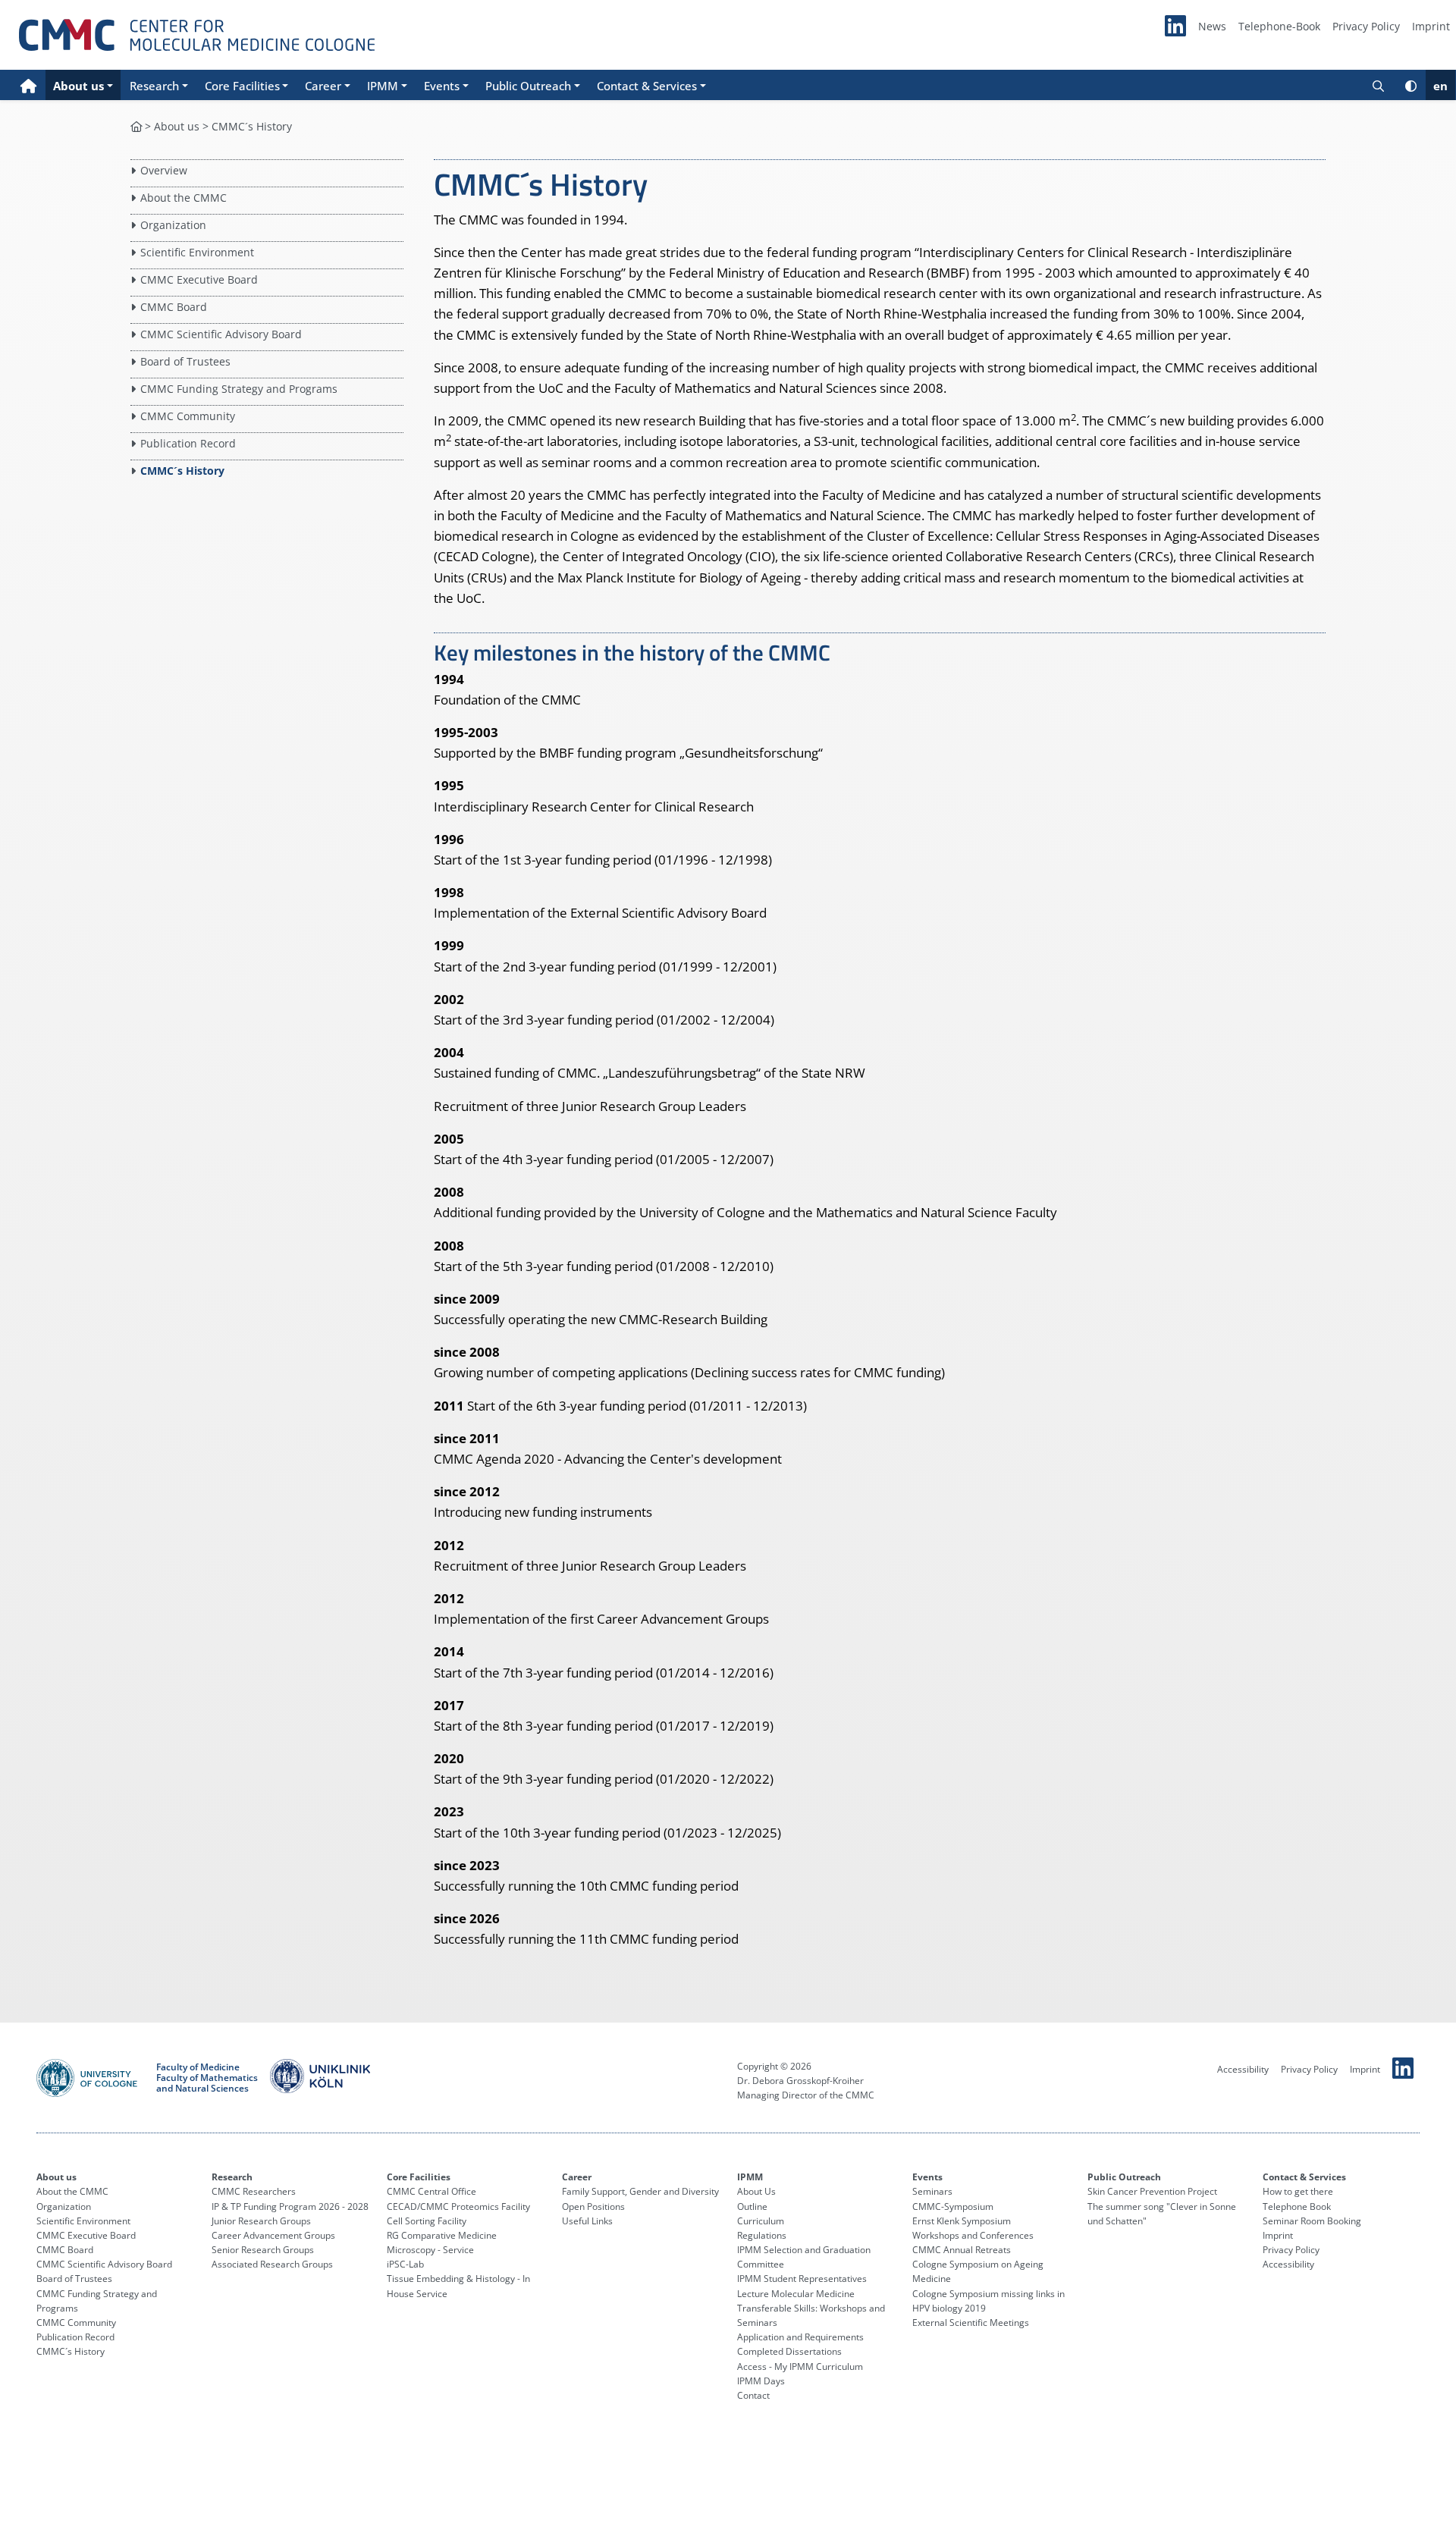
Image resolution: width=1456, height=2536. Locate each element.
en (1440, 86)
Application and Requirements (800, 2337)
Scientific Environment (197, 252)
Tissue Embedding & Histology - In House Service (458, 2286)
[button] (83, 85)
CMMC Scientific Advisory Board (221, 334)
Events (927, 2177)
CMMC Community (188, 416)
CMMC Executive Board (199, 279)
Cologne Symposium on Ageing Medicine (978, 2271)
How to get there (1298, 2191)
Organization (173, 225)
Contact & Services (1304, 2177)
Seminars (932, 2191)
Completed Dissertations (789, 2351)
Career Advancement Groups (273, 2235)
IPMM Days (761, 2381)
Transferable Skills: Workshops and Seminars (811, 2315)
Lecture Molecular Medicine (796, 2294)
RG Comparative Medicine (442, 2235)
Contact (753, 2395)
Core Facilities (419, 2177)
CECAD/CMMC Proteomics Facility (458, 2206)
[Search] (1378, 85)
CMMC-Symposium (953, 2206)
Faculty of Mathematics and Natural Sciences (207, 2084)
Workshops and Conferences (973, 2235)
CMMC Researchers (254, 2191)
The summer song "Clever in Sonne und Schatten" (1162, 2214)
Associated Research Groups (272, 2264)
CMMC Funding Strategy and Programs (239, 389)
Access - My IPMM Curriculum (800, 2367)
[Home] (28, 85)
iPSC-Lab (405, 2264)
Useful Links (587, 2221)
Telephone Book (1297, 2206)
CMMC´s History (182, 471)
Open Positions (593, 2206)
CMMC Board (174, 307)
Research (232, 2177)
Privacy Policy (1366, 26)
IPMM (750, 2177)
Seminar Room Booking (1312, 2221)
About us (177, 126)
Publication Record (188, 443)
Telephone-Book (1279, 26)
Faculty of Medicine (198, 2067)
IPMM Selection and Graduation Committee (804, 2257)
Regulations (762, 2235)
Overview (164, 170)
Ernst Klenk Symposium (962, 2221)
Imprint (1431, 26)
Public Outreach (1124, 2177)
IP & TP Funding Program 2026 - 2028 (290, 2206)
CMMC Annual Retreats (962, 2250)
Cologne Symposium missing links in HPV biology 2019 (988, 2301)
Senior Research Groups (263, 2250)
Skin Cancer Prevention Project (1152, 2191)
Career (577, 2177)
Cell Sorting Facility (427, 2221)
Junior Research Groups (261, 2221)
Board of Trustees (185, 361)
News (1212, 26)
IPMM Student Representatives (802, 2279)
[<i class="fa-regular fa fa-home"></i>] (136, 126)
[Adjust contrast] (1411, 85)
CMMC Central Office (431, 2191)
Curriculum (761, 2221)
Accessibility (1243, 2069)
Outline (752, 2206)
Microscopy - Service (430, 2250)
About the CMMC (184, 198)
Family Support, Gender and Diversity (640, 2191)
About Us (756, 2191)
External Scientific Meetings (971, 2323)
